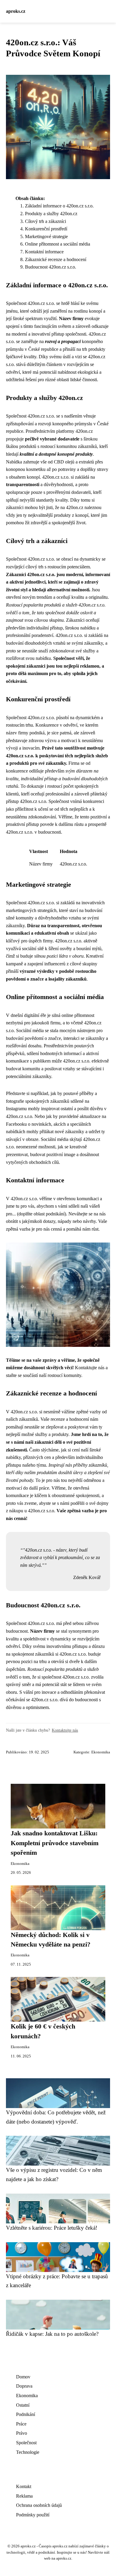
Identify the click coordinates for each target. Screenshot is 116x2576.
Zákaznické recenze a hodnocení (56, 259)
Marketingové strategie (46, 236)
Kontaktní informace (44, 252)
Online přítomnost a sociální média (58, 244)
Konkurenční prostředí (46, 229)
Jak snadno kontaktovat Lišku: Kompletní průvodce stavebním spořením (55, 1843)
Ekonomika (101, 1752)
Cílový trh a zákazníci (46, 221)
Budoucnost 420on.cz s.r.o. (51, 267)
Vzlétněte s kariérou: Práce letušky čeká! (52, 2228)
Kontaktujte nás (65, 1730)
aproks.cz (16, 11)
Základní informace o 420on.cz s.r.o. (59, 206)
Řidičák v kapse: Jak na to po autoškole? (52, 2334)
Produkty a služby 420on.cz (51, 214)
